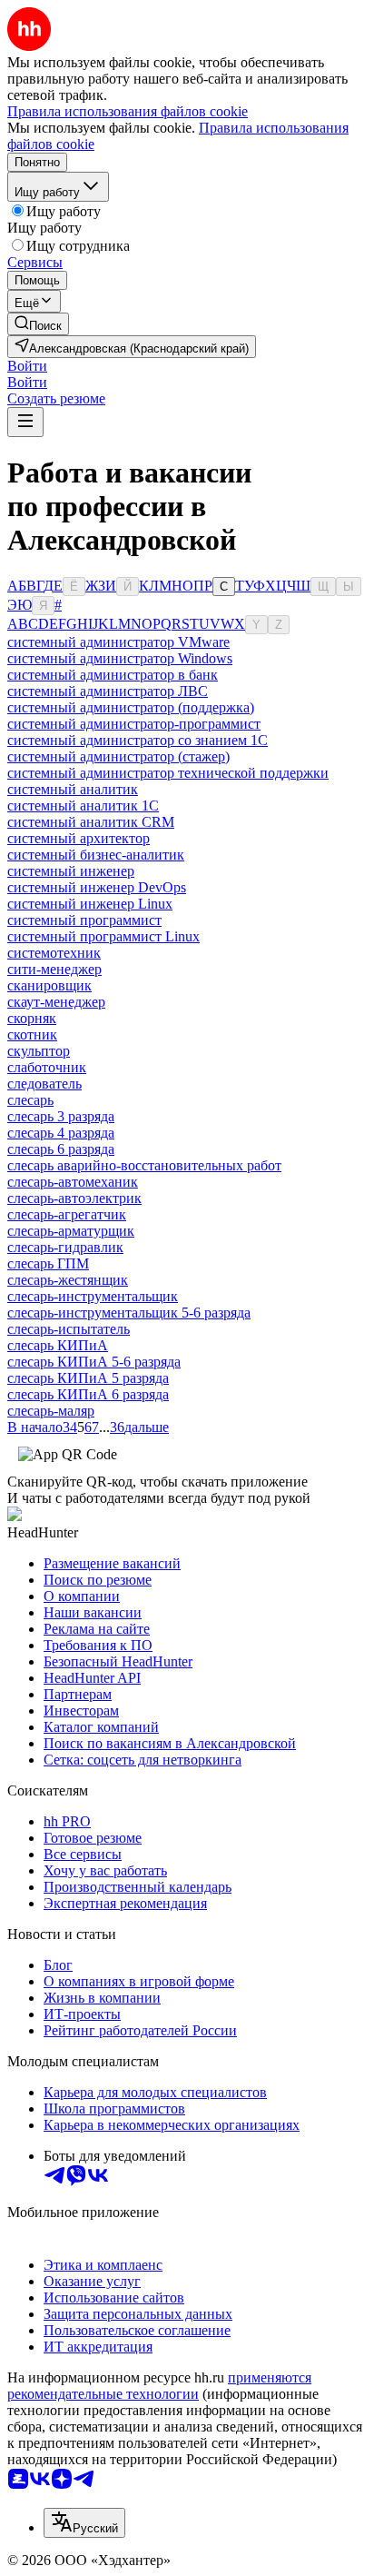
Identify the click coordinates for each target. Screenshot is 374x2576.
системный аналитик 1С (83, 806)
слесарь (30, 1100)
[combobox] (84, 2523)
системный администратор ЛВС (108, 691)
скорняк (32, 1018)
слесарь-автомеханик (73, 1182)
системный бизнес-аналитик (96, 855)
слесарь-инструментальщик (93, 1296)
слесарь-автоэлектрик (74, 1198)
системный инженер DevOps (97, 887)
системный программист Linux (103, 936)
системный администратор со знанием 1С (138, 740)
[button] (27, 366)
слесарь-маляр (51, 1411)
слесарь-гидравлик (65, 1247)
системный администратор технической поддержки (168, 773)
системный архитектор (79, 838)
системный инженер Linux (90, 904)
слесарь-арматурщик (71, 1231)
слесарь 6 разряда (61, 1149)
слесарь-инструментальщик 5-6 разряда (129, 1313)
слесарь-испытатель (69, 1329)
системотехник (54, 953)
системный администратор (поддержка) (131, 707)
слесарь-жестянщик (68, 1280)
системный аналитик (73, 789)
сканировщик (49, 985)
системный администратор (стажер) (118, 756)
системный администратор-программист (134, 724)
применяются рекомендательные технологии (159, 2386)
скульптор (39, 1051)
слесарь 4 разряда (61, 1133)
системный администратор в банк (113, 675)
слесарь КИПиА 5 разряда (88, 1378)
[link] (38, 324)
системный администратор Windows (120, 658)
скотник (32, 1034)
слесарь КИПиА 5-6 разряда (94, 1362)
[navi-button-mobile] (25, 422)
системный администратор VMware (118, 642)
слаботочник (47, 1067)
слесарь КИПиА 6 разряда (88, 1394)
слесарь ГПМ (48, 1263)
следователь (44, 1084)
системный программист (84, 920)
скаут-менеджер (56, 1002)
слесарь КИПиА (58, 1345)
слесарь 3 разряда (61, 1116)
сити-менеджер (54, 969)
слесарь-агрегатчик (67, 1214)
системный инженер (71, 871)
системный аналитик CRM (91, 822)
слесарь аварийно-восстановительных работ (144, 1165)
